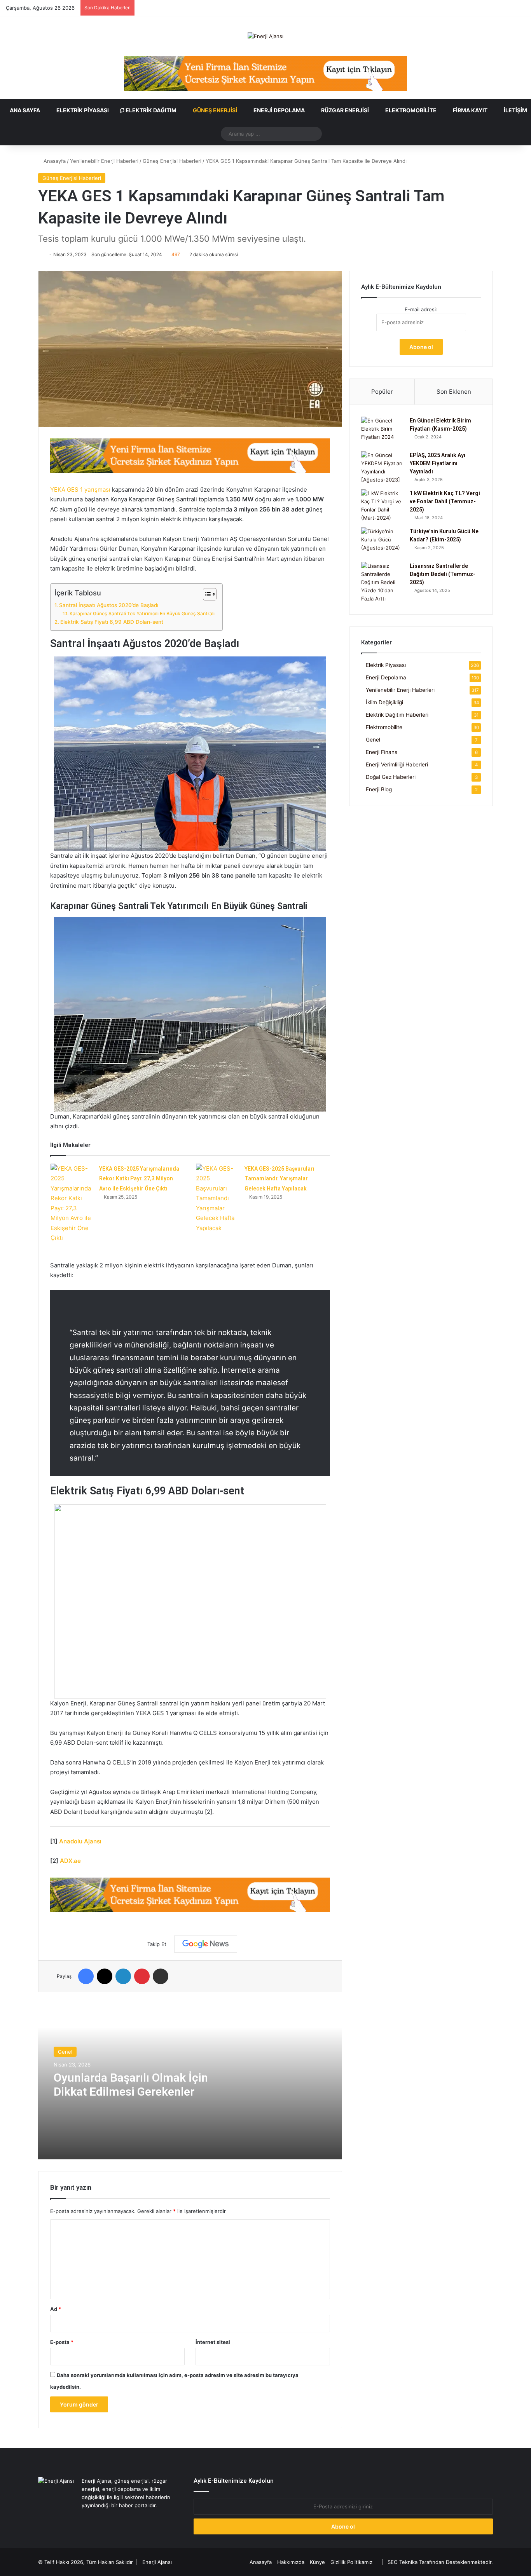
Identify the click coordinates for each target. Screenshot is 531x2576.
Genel (65, 2052)
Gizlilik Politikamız (351, 2562)
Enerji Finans (382, 752)
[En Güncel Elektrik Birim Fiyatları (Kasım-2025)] (383, 431)
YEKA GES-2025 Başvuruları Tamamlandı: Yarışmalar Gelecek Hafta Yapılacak (279, 1179)
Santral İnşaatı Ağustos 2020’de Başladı (109, 605)
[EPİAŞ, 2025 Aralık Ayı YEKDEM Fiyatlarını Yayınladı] (383, 468)
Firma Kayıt (470, 110)
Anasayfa (54, 161)
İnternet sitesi (213, 2342)
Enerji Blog (379, 789)
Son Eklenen (454, 392)
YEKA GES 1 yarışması (80, 490)
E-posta (62, 2342)
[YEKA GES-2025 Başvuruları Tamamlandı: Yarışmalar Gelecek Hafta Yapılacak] (217, 1198)
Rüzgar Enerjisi (344, 110)
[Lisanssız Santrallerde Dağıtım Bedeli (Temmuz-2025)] (383, 582)
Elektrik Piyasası (82, 110)
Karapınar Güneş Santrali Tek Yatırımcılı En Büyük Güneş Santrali (142, 613)
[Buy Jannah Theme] (265, 73)
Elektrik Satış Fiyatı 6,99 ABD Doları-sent (112, 622)
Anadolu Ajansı (80, 1841)
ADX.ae (70, 1861)
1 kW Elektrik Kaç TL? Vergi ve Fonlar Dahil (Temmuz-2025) (445, 501)
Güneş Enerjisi (214, 110)
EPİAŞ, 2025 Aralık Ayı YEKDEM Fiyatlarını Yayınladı (438, 463)
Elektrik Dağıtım (150, 110)
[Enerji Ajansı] (265, 36)
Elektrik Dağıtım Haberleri (397, 715)
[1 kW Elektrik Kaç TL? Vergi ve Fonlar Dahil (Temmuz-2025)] (383, 506)
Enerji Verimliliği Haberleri (397, 764)
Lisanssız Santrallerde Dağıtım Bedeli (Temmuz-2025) (443, 574)
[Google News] (206, 1944)
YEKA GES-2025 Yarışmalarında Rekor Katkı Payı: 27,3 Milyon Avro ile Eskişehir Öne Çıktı (139, 1179)
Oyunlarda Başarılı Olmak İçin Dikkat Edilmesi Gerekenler (131, 2085)
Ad (56, 2309)
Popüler (382, 392)
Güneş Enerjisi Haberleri (172, 161)
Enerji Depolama (279, 110)
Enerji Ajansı (157, 2562)
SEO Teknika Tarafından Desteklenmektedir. (440, 2562)
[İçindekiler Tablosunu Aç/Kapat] (206, 594)
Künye (317, 2562)
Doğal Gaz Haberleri (391, 777)
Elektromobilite (410, 110)
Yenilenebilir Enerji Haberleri (104, 161)
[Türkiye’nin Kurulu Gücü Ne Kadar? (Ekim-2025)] (383, 542)
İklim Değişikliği (384, 702)
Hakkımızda (291, 2562)
